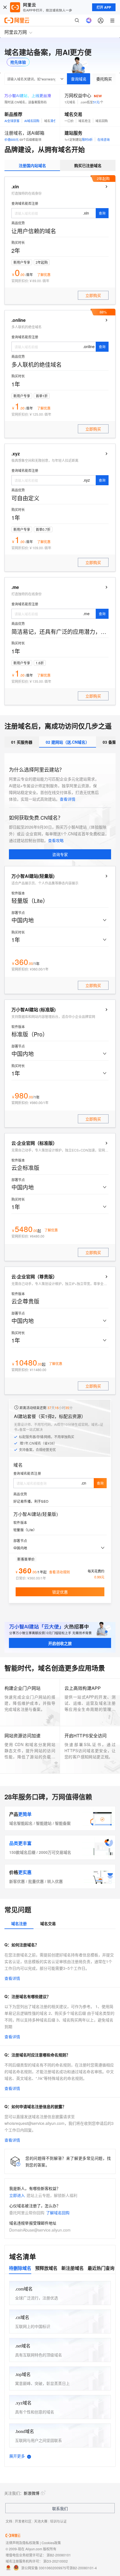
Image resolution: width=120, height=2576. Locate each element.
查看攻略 (56, 840)
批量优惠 (36, 1881)
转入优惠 (55, 1881)
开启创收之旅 (60, 1643)
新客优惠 (17, 1881)
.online (19, 320)
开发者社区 (23, 2521)
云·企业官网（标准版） (34, 1143)
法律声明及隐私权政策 (22, 2543)
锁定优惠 (60, 1592)
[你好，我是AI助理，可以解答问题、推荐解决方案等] (89, 20)
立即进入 (17, 2195)
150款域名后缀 (22, 1852)
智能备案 (63, 1823)
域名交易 (73, 114)
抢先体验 (18, 62)
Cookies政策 (51, 2543)
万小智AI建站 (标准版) (33, 1010)
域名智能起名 (21, 1823)
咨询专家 (60, 854)
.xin (15, 187)
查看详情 (68, 799)
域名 (18, 1465)
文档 (9, 2521)
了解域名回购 (58, 2213)
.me (15, 587)
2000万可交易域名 (55, 1852)
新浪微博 (32, 2493)
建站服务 (73, 133)
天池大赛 (41, 2521)
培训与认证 (58, 2521)
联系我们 (60, 2508)
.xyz (16, 454)
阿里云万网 (16, 32)
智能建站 (44, 1823)
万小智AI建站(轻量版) (33, 876)
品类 (20, 1843)
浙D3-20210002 (56, 2561)
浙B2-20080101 (59, 2555)
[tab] (32, 165)
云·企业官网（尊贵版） (34, 1277)
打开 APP (104, 7)
